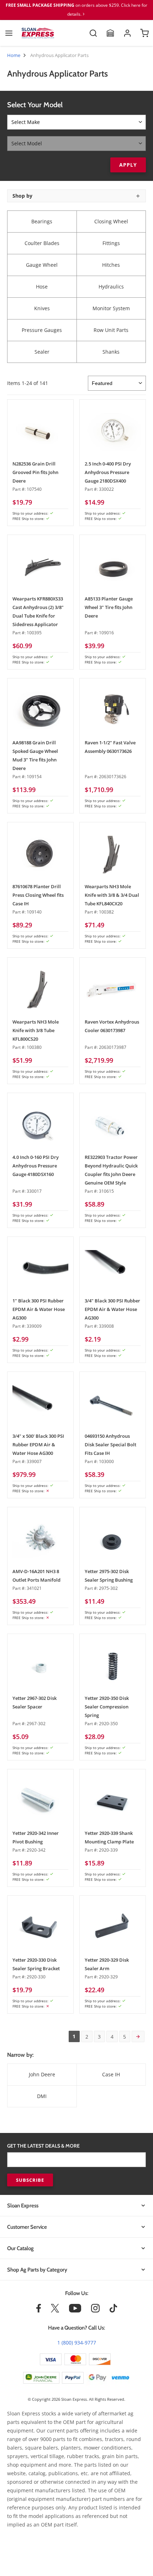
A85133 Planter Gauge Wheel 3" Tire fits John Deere (109, 607)
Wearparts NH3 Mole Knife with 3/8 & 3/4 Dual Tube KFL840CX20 (112, 895)
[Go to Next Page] (138, 2036)
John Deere (42, 2074)
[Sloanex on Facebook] (39, 2311)
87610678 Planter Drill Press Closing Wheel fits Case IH (38, 895)
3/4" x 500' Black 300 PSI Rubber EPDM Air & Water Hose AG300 (38, 1445)
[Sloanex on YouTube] (75, 2311)
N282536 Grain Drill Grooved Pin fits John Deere (35, 472)
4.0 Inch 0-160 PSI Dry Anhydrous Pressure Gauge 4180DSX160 (36, 1166)
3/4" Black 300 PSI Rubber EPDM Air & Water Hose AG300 (112, 1309)
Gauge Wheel (42, 265)
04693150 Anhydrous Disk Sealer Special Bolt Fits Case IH (110, 1445)
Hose (42, 287)
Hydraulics (111, 287)
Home (14, 55)
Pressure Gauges (42, 330)
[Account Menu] (127, 33)
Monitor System (111, 308)
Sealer (42, 352)
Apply (128, 165)
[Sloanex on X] (55, 2311)
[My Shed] (110, 33)
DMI (42, 2096)
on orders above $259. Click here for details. (76, 10)
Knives (42, 308)
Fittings (111, 243)
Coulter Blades (42, 243)
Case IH (111, 2074)
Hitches (111, 265)
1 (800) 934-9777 (77, 2343)
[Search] (93, 33)
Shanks (111, 352)
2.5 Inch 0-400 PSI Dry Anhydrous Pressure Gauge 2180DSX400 (108, 472)
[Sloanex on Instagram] (95, 2311)
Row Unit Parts (111, 330)
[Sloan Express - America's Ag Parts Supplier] (38, 33)
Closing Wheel (111, 221)
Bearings (42, 221)
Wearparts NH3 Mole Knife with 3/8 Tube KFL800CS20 (36, 1030)
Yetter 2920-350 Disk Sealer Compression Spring (107, 1707)
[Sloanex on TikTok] (113, 2311)
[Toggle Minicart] (144, 33)
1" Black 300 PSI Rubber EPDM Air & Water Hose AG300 (39, 1309)
